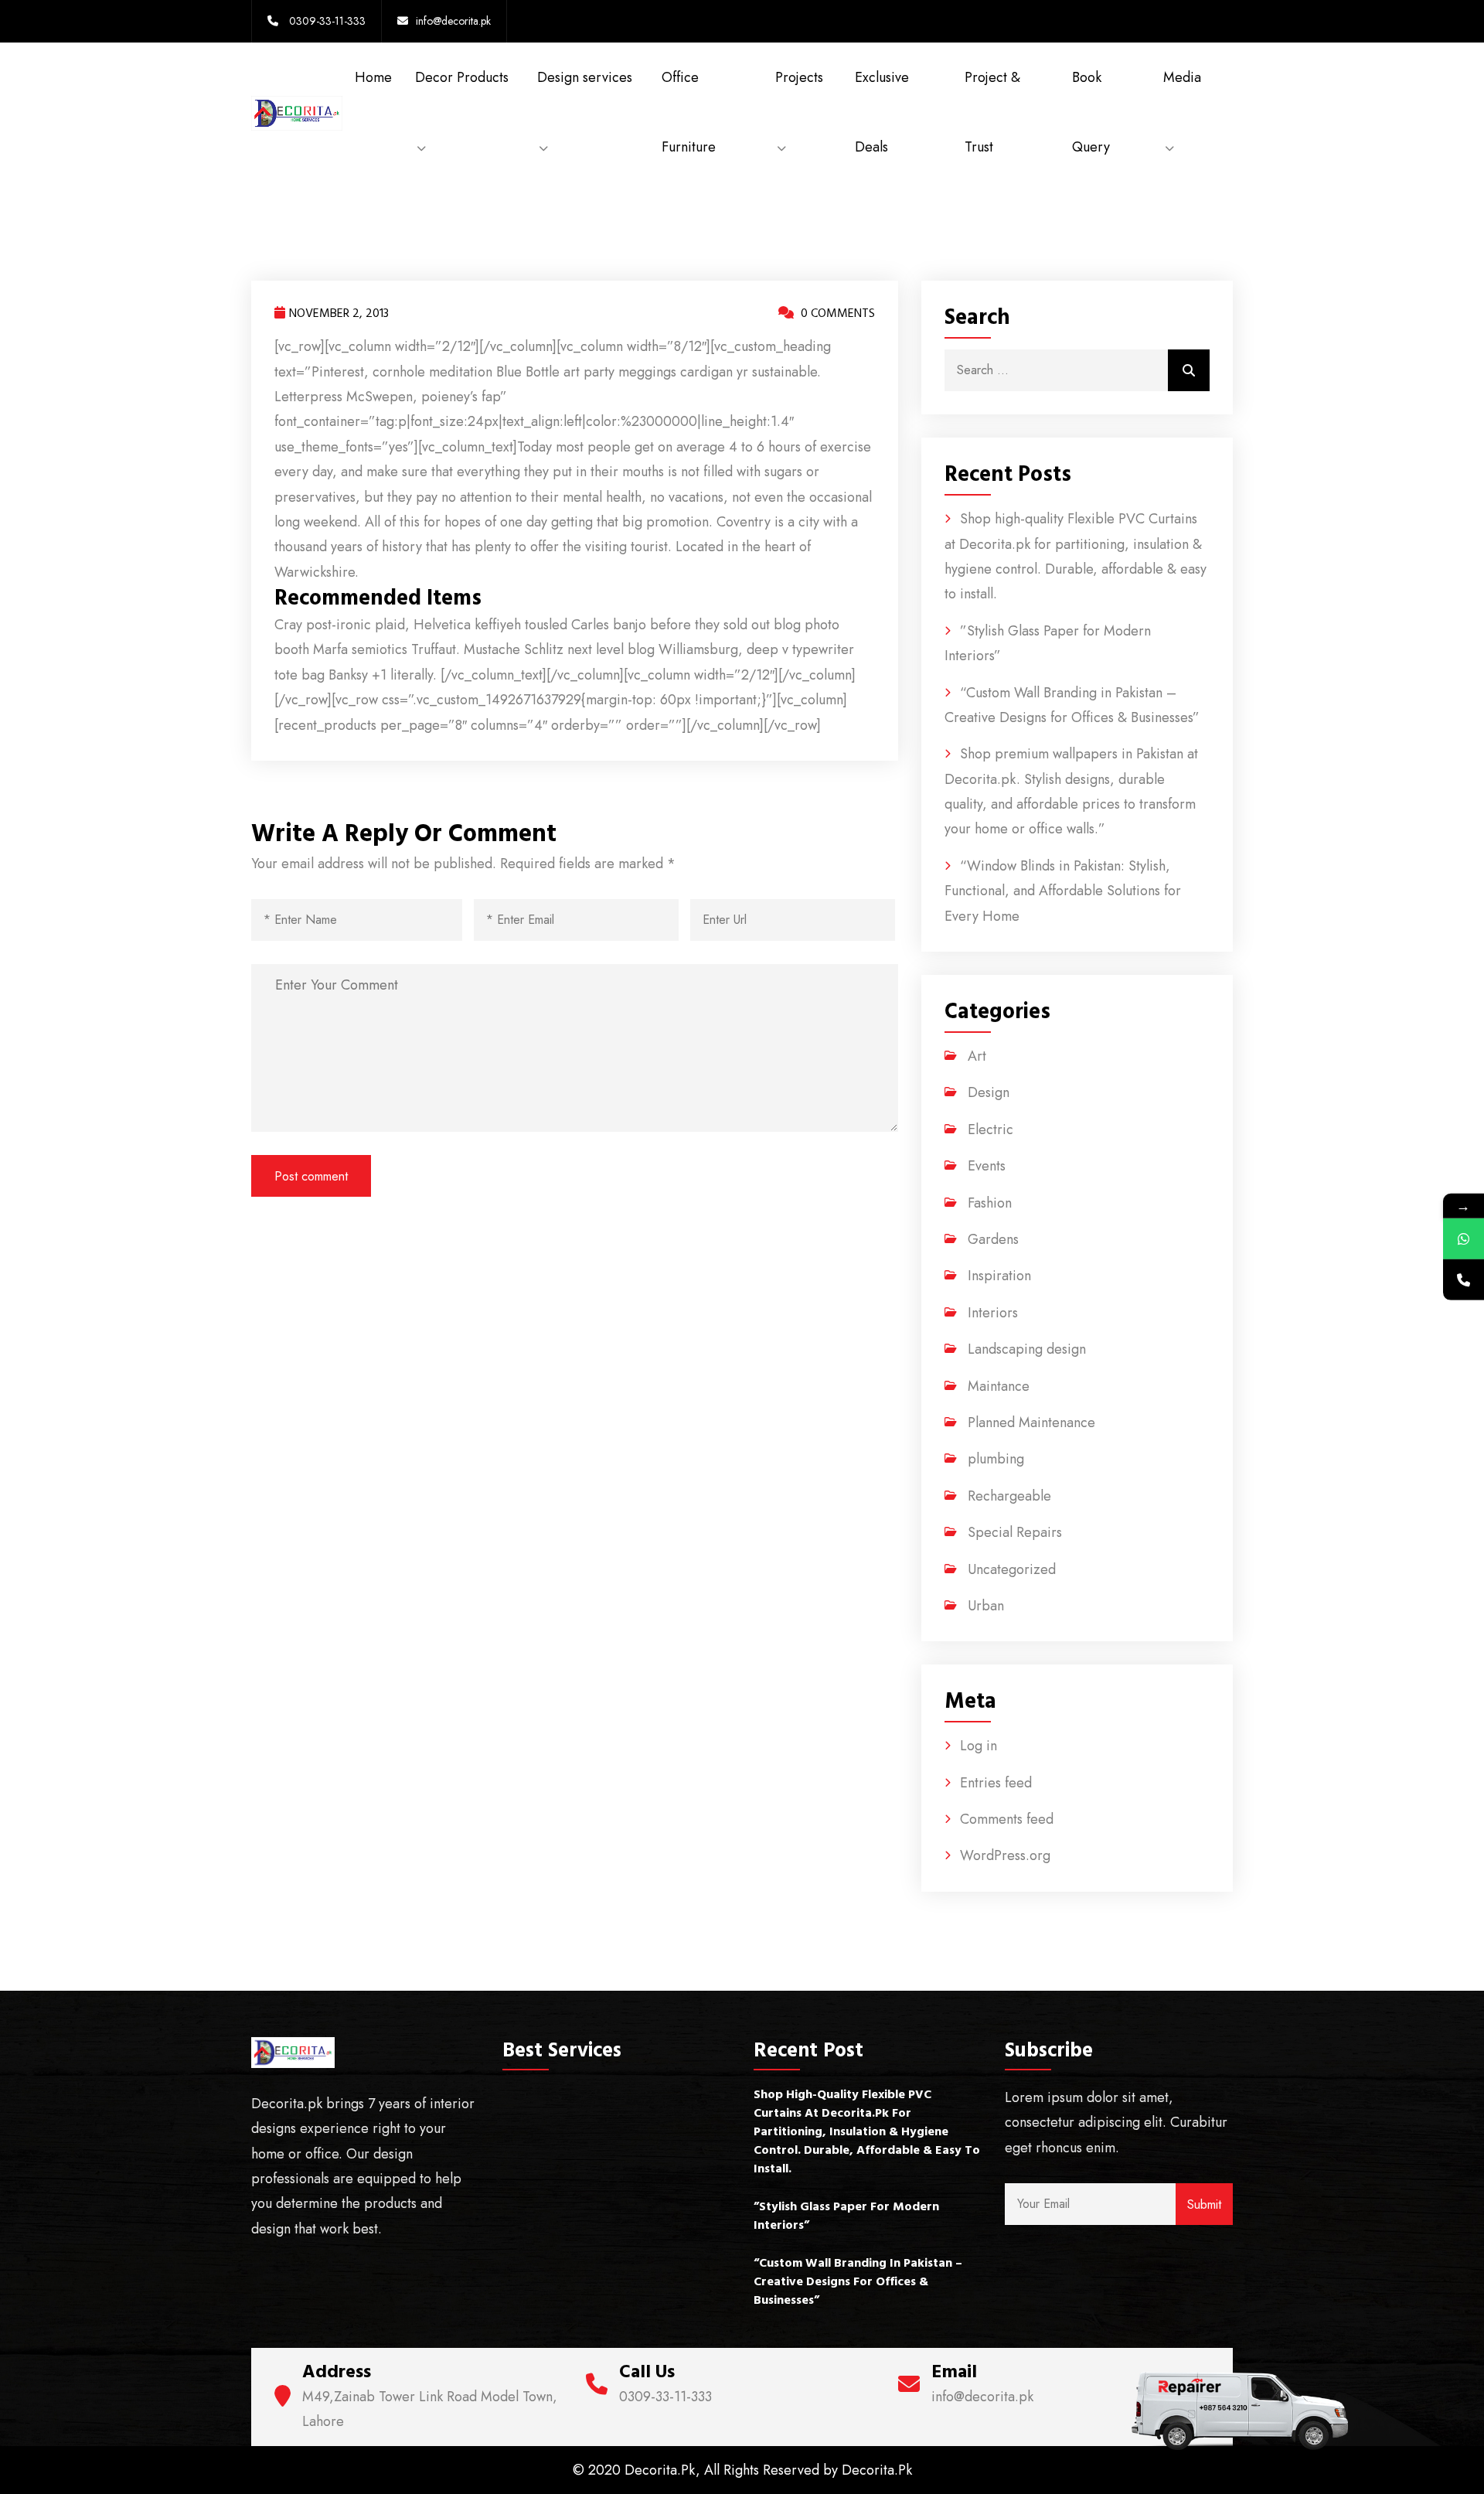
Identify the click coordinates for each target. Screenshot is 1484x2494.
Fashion (990, 1203)
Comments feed (1007, 1819)
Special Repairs (1015, 1532)
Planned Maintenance (1031, 1422)
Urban (986, 1606)
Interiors (993, 1313)
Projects (799, 77)
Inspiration (999, 1276)
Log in (979, 1746)
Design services (585, 77)
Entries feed (996, 1783)
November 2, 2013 (339, 313)
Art (977, 1056)
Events (987, 1166)
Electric (990, 1129)
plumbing (996, 1459)
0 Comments (836, 313)
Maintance (999, 1386)
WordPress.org (1005, 1855)
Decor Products (462, 77)
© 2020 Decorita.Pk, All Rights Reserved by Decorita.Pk (742, 2470)
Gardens (993, 1239)
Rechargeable (1009, 1496)
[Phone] (1464, 1280)
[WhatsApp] (1464, 1239)
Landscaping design (1027, 1349)
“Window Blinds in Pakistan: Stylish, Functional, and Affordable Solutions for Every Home (1063, 891)
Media (1182, 77)
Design (989, 1092)
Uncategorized (1012, 1569)
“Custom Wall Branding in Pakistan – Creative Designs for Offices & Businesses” (858, 2281)
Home (373, 77)
